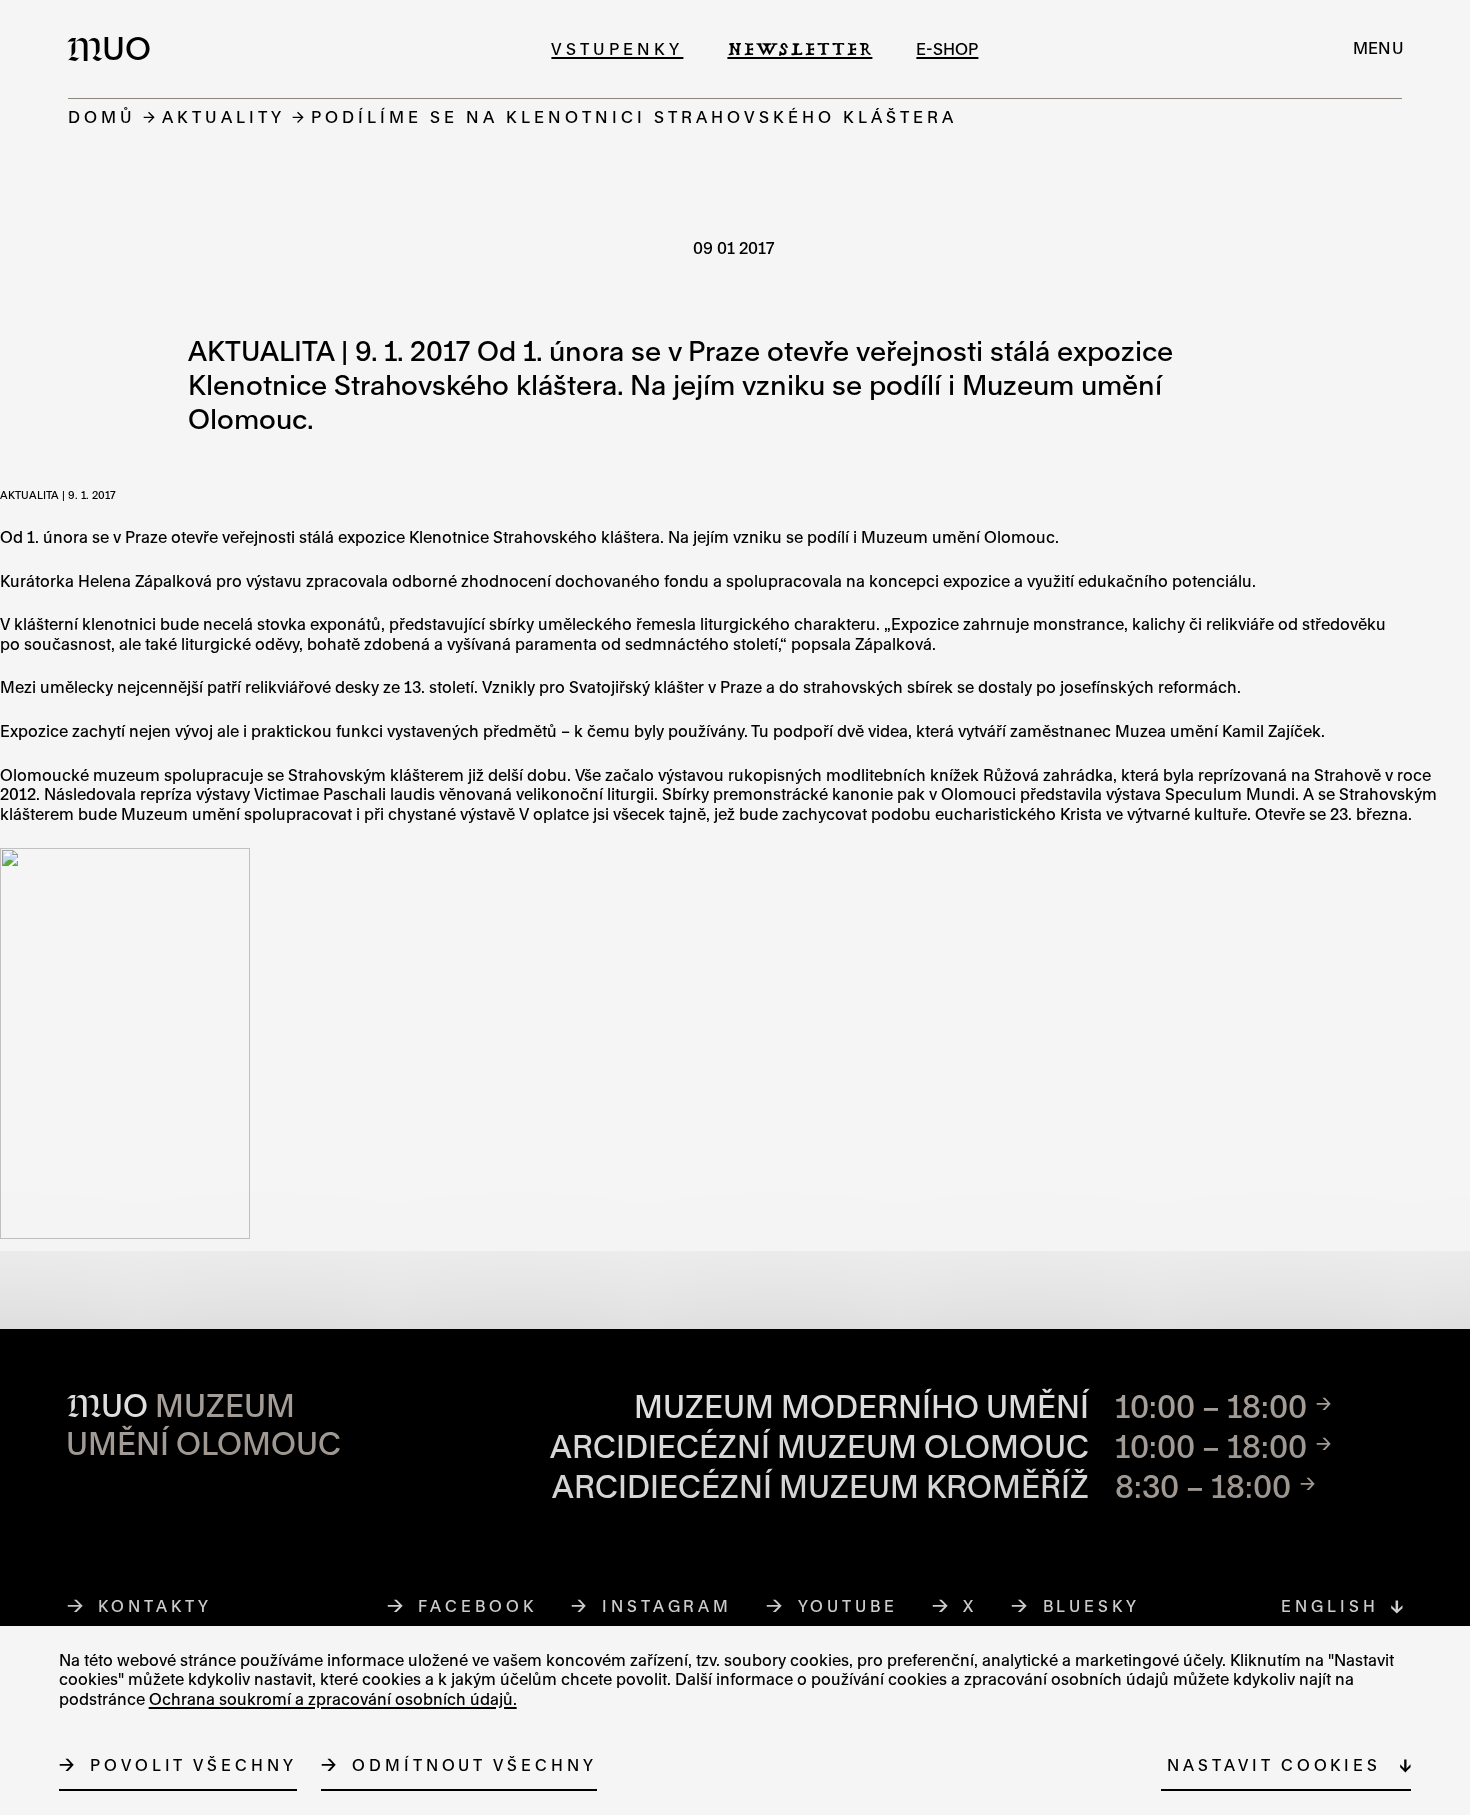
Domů (102, 116)
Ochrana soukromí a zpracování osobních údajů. (333, 1699)
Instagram (667, 1606)
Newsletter (799, 48)
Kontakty (154, 1606)
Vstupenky (617, 48)
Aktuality (223, 116)
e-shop (947, 48)
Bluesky (1092, 1606)
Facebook (477, 1606)
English (1329, 1606)
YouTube (848, 1606)
